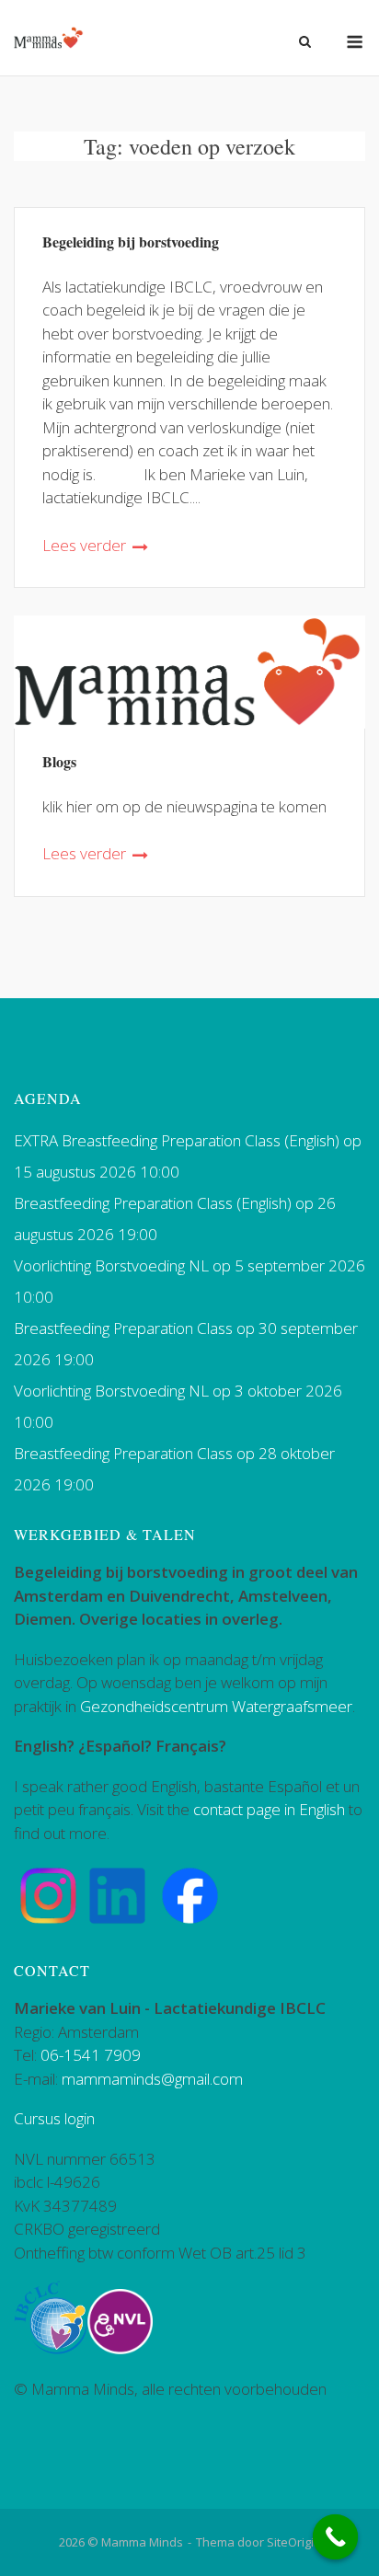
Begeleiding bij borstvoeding (131, 241)
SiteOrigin (294, 2542)
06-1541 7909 (91, 2055)
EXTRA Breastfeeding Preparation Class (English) (177, 1140)
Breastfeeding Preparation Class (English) (153, 1203)
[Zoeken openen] (305, 43)
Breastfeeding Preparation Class (123, 1328)
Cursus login (54, 2118)
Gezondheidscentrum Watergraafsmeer (216, 1706)
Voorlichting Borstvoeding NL (111, 1265)
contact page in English (269, 1809)
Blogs (59, 761)
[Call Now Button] (336, 2537)
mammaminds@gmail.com (152, 2079)
